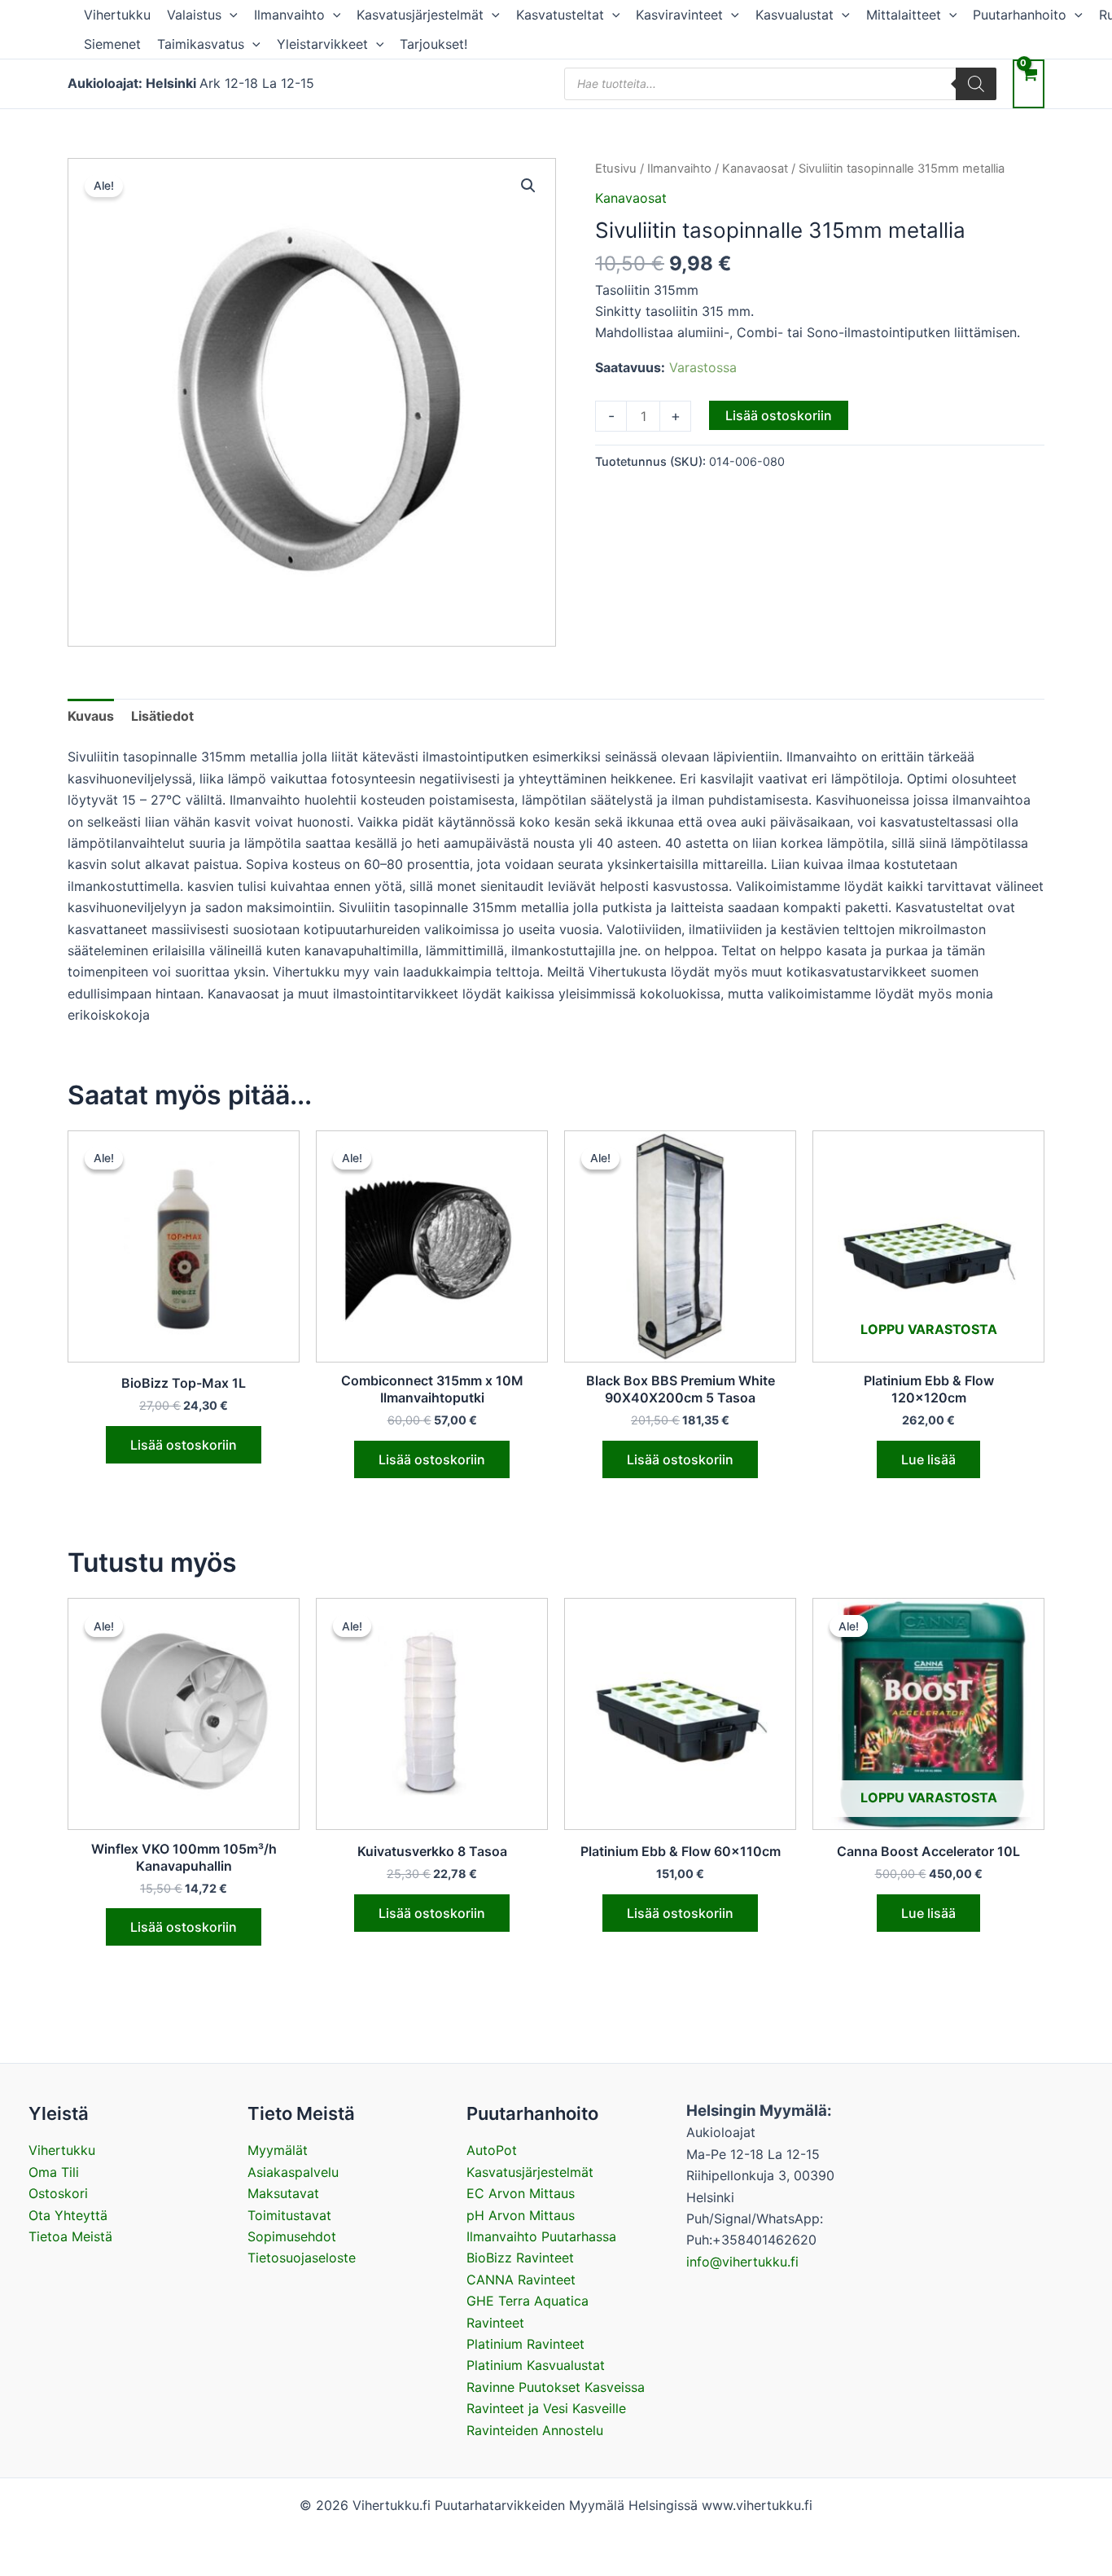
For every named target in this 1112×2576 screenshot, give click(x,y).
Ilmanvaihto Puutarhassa (541, 2236)
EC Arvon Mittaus (521, 2193)
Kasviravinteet (679, 15)
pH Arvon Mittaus (521, 2215)
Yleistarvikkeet (322, 44)
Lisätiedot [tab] (162, 716)
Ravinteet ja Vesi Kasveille (546, 2408)
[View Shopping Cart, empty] (1029, 83)
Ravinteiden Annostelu (535, 2430)
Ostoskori (58, 2193)
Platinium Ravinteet (525, 2344)
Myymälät (278, 2150)
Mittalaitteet (904, 15)
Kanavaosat (755, 169)
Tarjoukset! (433, 44)
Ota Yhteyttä (68, 2215)
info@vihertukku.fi (742, 2262)
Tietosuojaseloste (302, 2258)
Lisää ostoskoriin (779, 415)
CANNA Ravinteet (521, 2280)
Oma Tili (54, 2172)
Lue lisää (928, 1459)
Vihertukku (117, 15)
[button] (230, 15)
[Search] (976, 84)
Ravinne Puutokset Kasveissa (556, 2387)
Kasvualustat (795, 15)
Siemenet (112, 44)
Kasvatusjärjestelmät (420, 15)
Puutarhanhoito (1020, 15)
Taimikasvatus (201, 44)
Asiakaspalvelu (293, 2172)
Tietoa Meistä (70, 2236)
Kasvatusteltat (560, 15)
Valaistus (194, 15)
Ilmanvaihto (289, 15)
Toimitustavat (289, 2215)
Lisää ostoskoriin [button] (184, 1445)
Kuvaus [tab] (91, 716)
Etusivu (616, 169)
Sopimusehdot (292, 2236)
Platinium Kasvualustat (536, 2365)
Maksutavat (283, 2193)
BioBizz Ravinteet (520, 2258)
